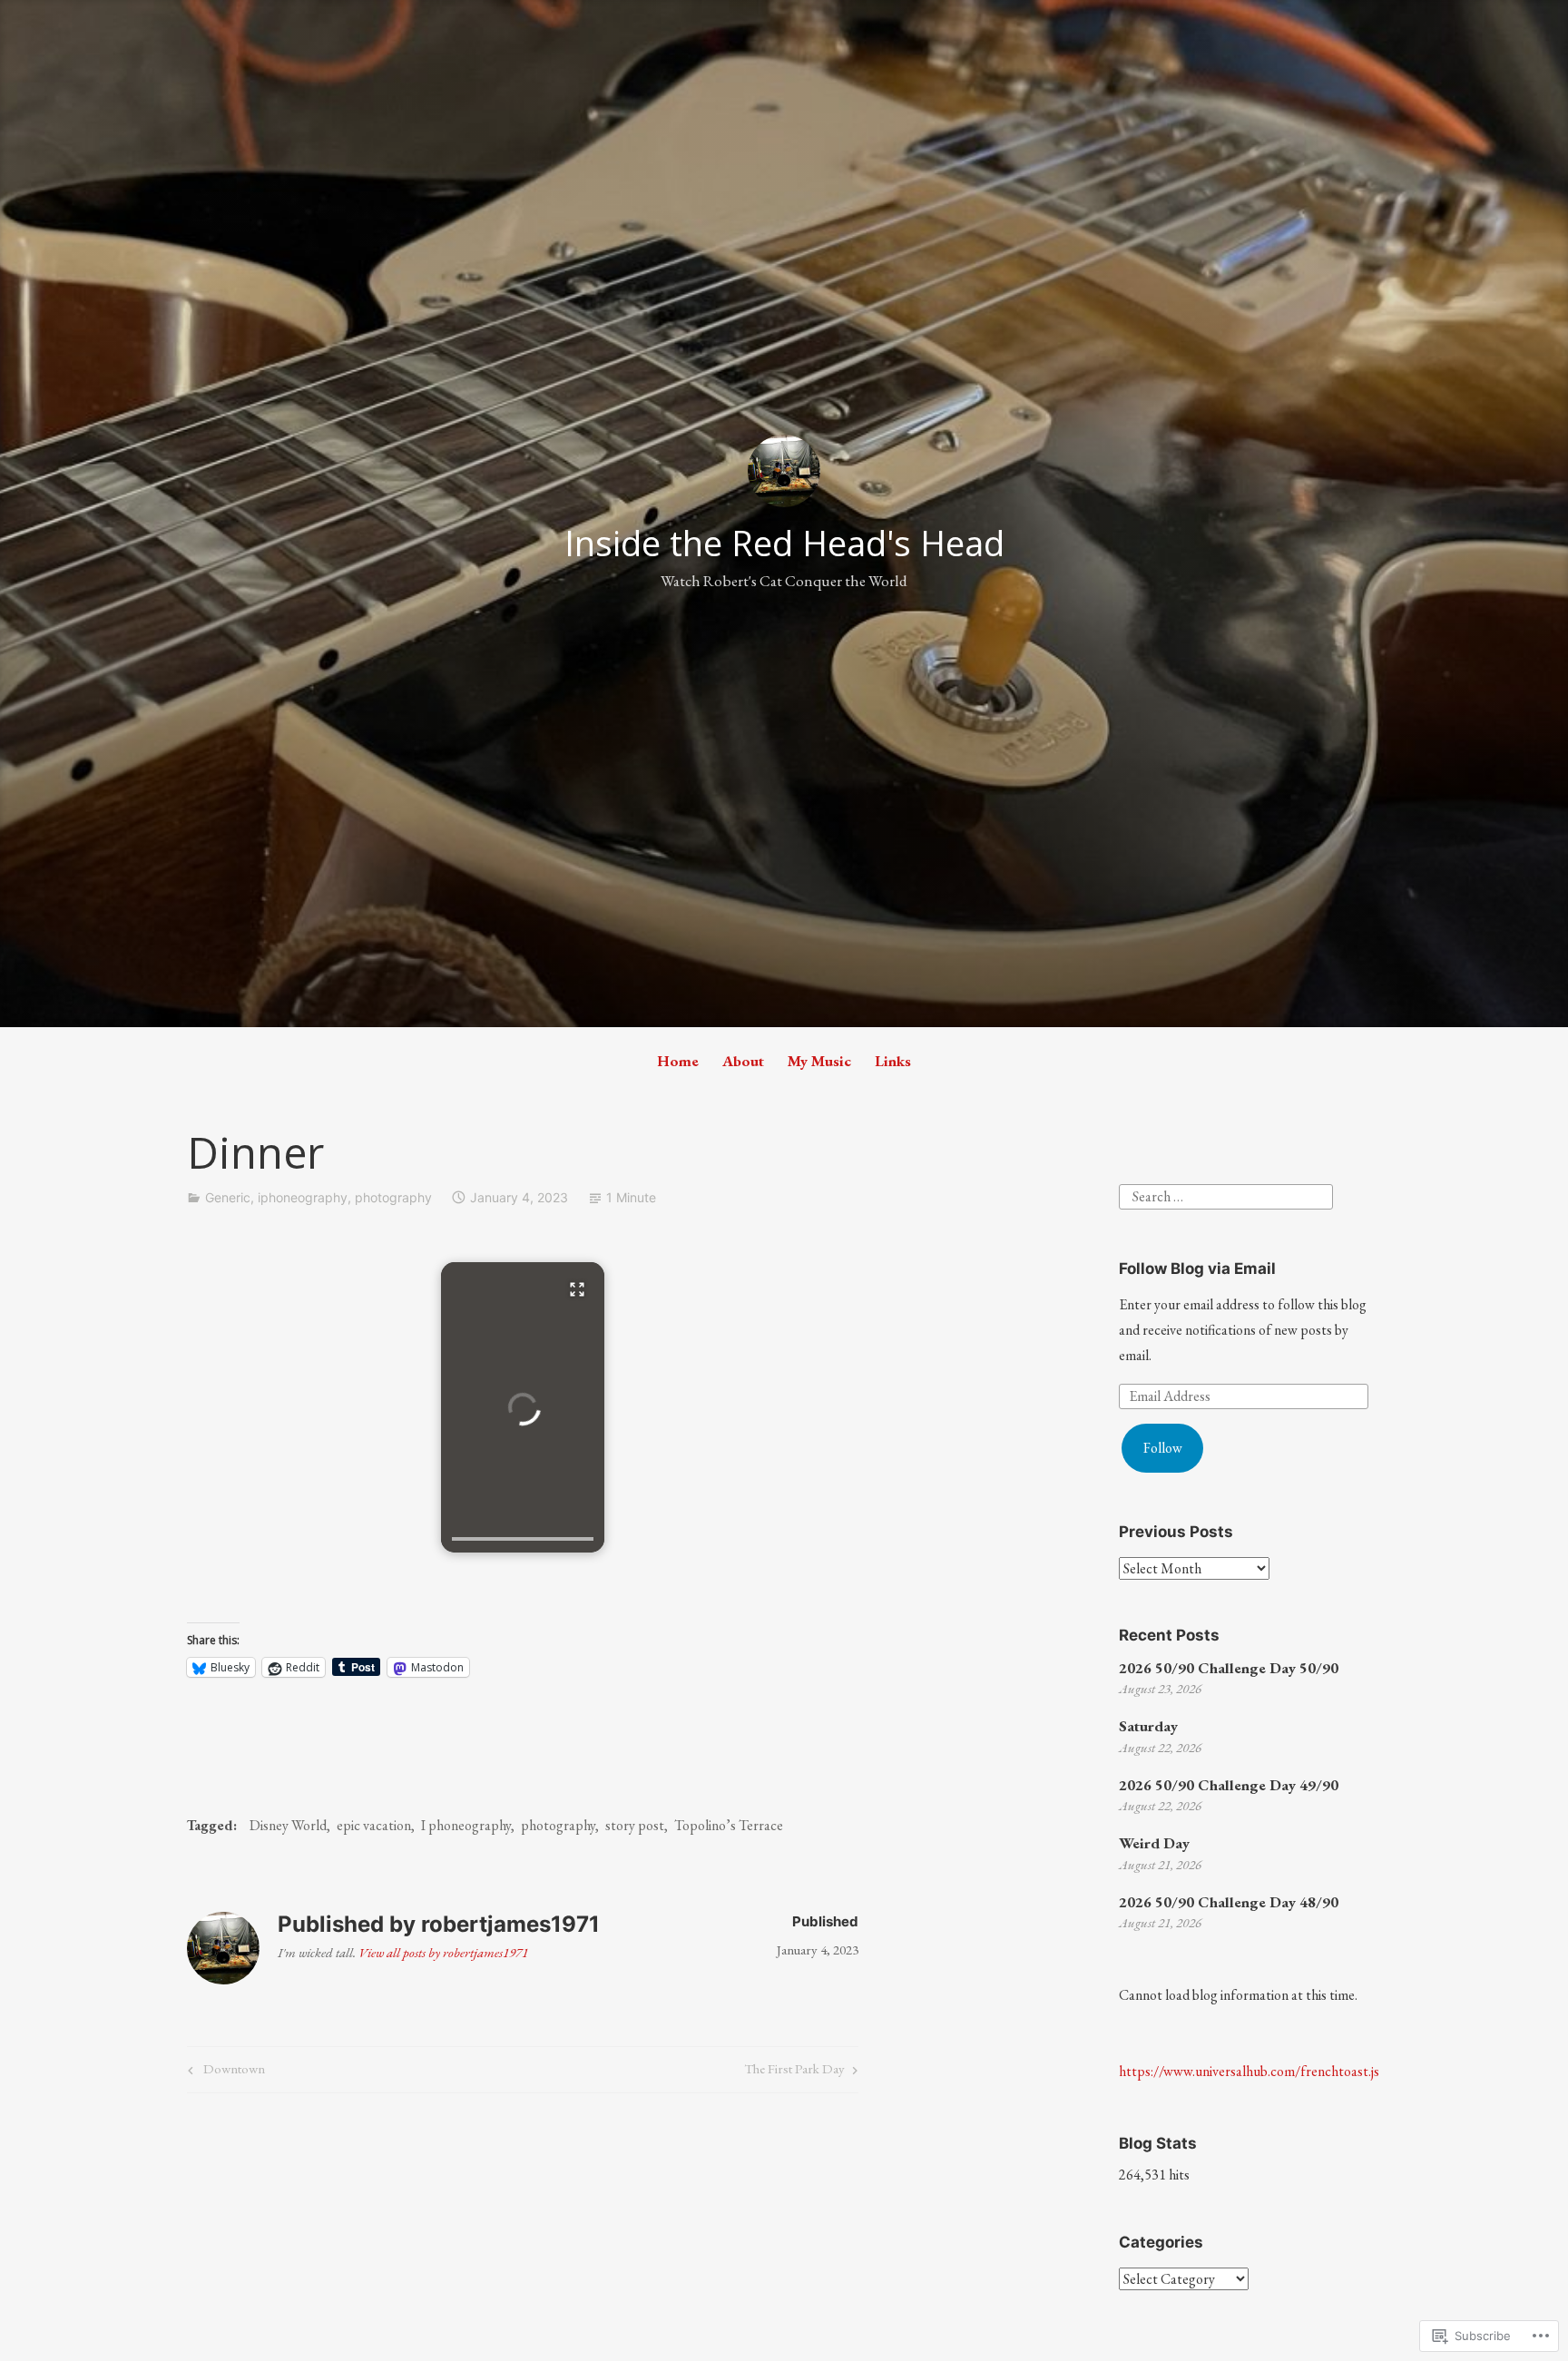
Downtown (224, 2072)
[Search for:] (1226, 1195)
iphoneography (303, 1197)
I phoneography (466, 1825)
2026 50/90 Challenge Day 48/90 (1229, 1902)
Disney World (288, 1825)
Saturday (1148, 1726)
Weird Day (1154, 1843)
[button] (523, 1407)
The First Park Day (794, 2072)
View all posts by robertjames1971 (443, 1952)
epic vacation (374, 1825)
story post (635, 1825)
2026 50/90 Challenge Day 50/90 (1229, 1668)
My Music (819, 1061)
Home (678, 1061)
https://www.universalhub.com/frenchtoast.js (1249, 2071)
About (743, 1061)
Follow (1163, 1448)
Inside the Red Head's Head (784, 543)
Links (893, 1061)
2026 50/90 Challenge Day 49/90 (1229, 1785)
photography (393, 1197)
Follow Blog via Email (1197, 1269)
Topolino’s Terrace (729, 1825)
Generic (228, 1197)
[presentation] (523, 1539)
